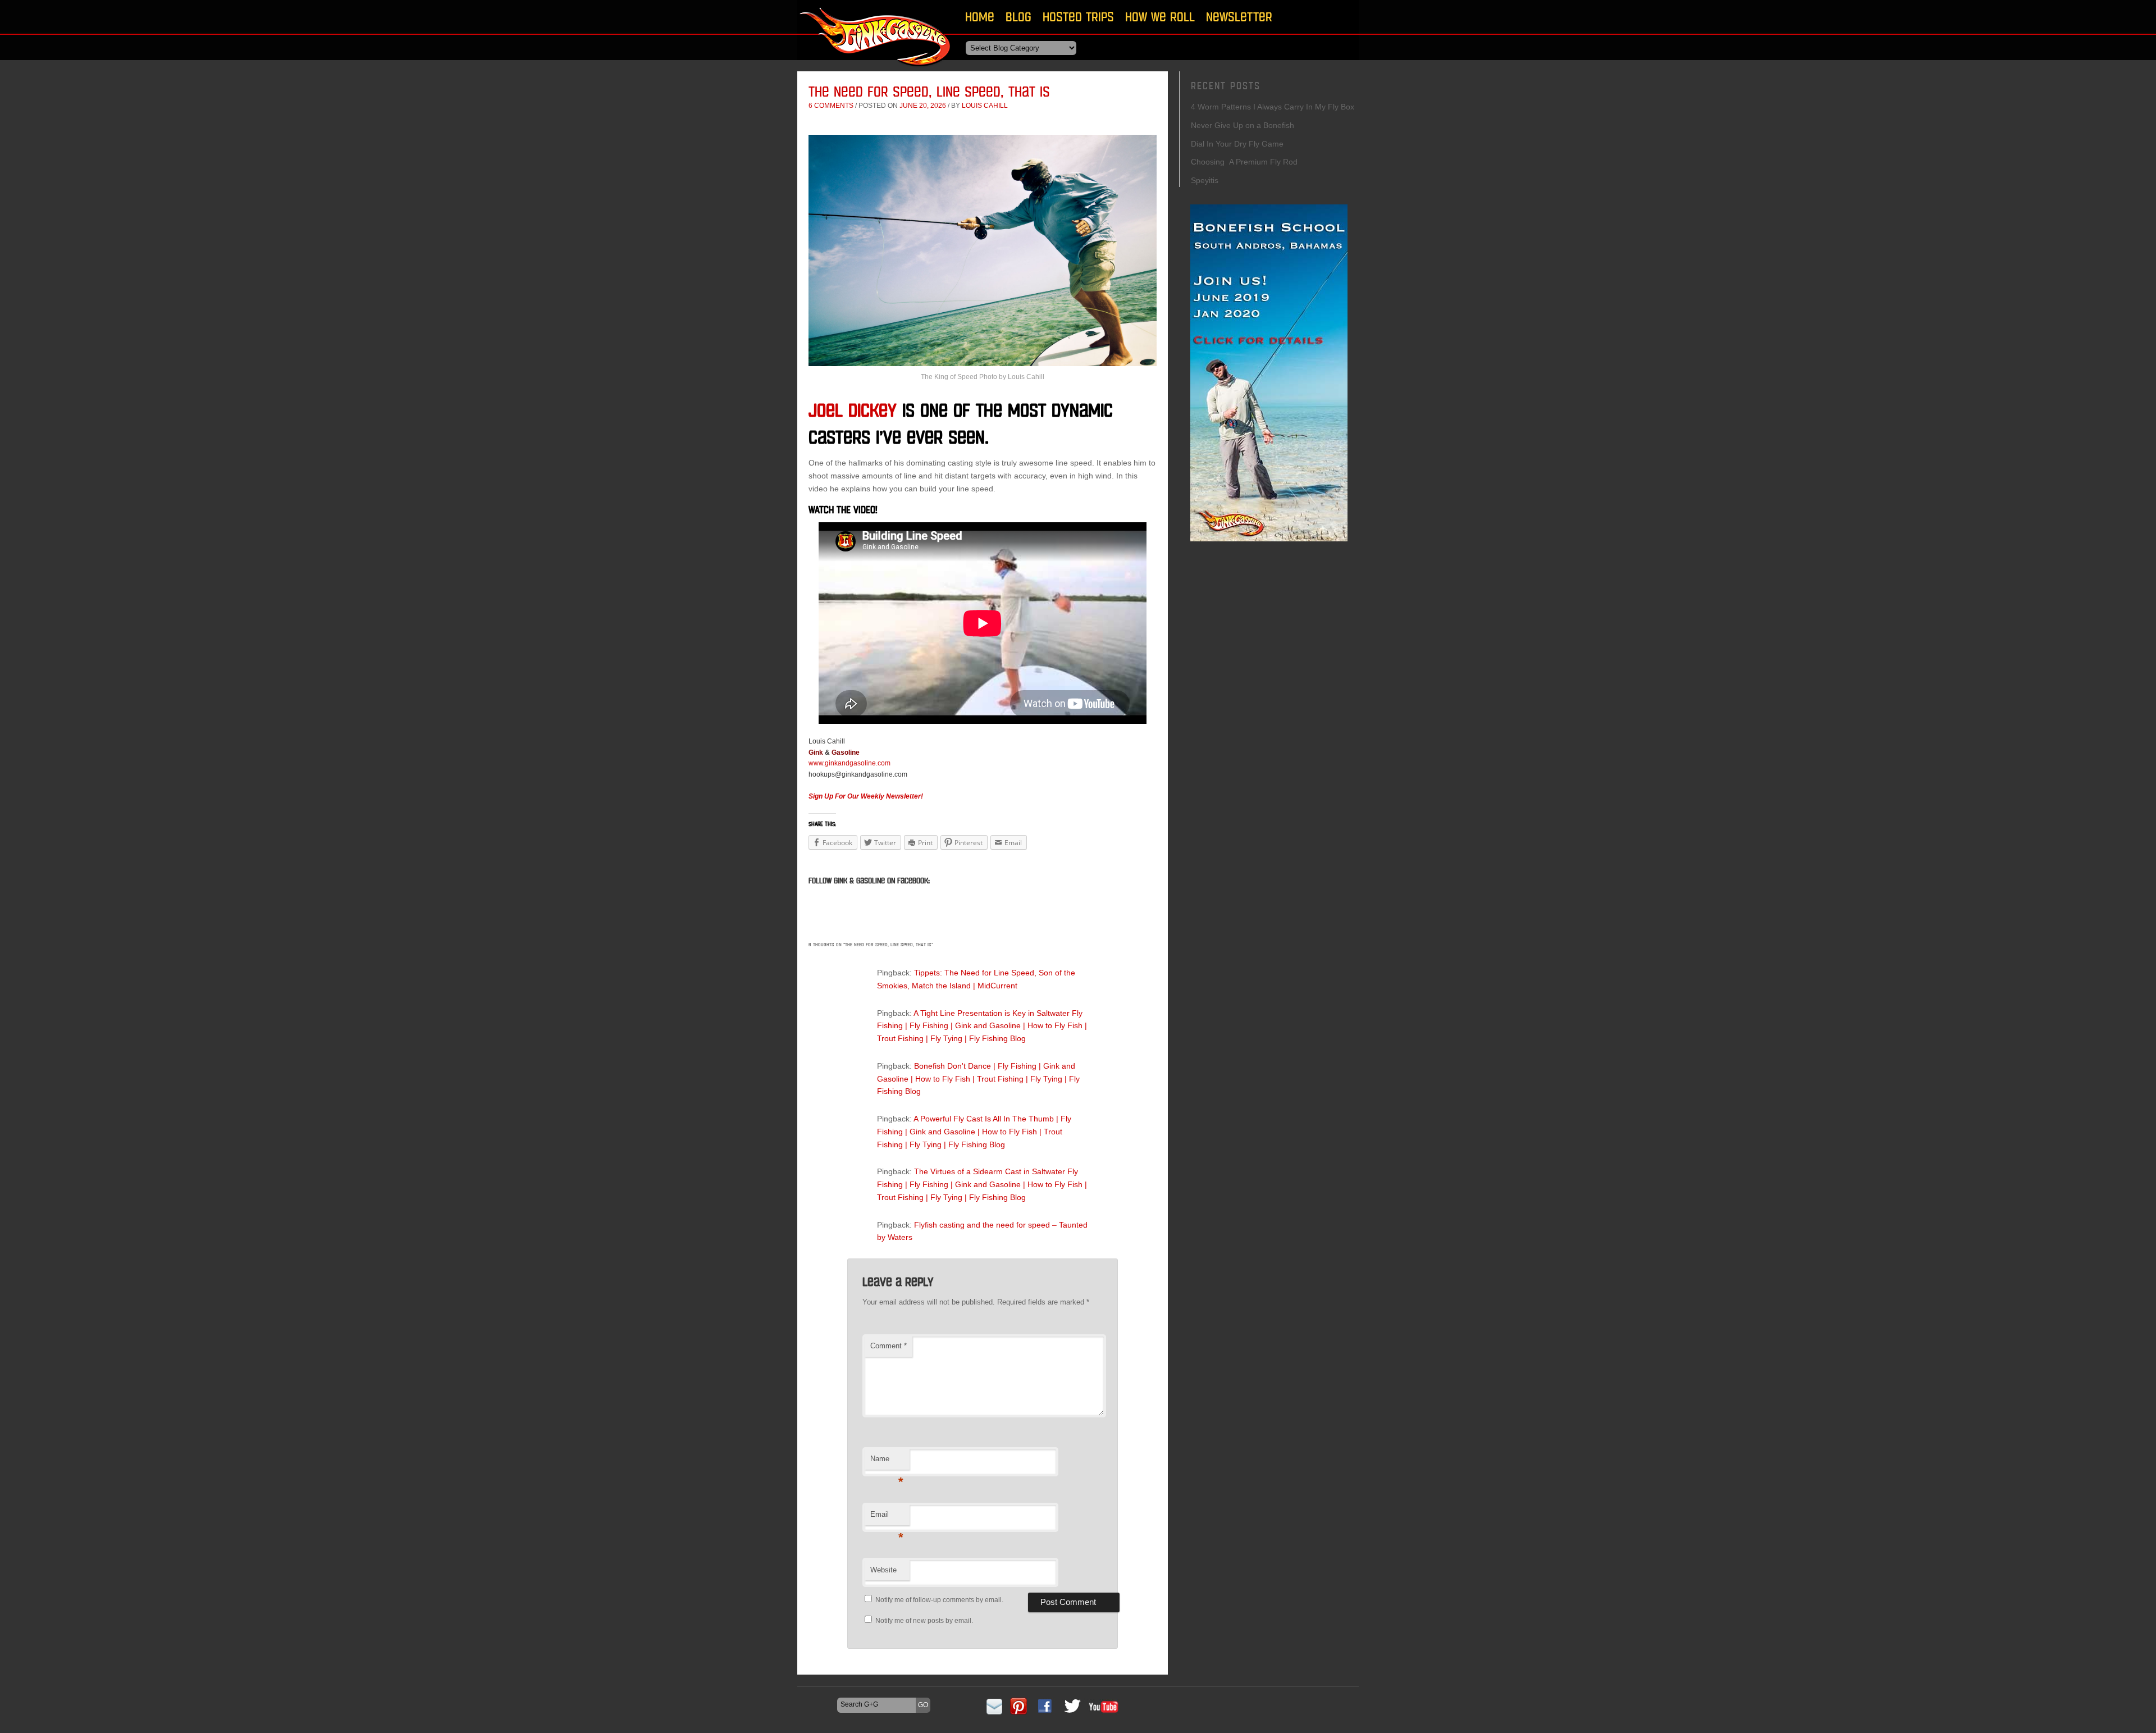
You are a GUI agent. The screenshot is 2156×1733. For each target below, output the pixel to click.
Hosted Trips (1078, 17)
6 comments (831, 106)
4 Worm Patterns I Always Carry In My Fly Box (1273, 107)
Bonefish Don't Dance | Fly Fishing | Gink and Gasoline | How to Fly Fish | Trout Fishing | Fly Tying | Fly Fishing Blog (978, 1079)
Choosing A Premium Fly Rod (1244, 162)
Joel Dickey (853, 410)
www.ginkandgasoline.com (849, 763)
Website (883, 1570)
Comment (889, 1346)
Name (887, 1462)
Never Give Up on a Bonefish (1243, 125)
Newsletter (1239, 17)
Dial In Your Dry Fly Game (1237, 144)
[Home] (876, 70)
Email (887, 1518)
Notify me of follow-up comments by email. (939, 1600)
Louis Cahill (985, 106)
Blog (1018, 17)
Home (980, 17)
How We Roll (1160, 17)
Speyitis (1205, 180)
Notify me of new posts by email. (924, 1621)
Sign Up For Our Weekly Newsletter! (866, 796)
